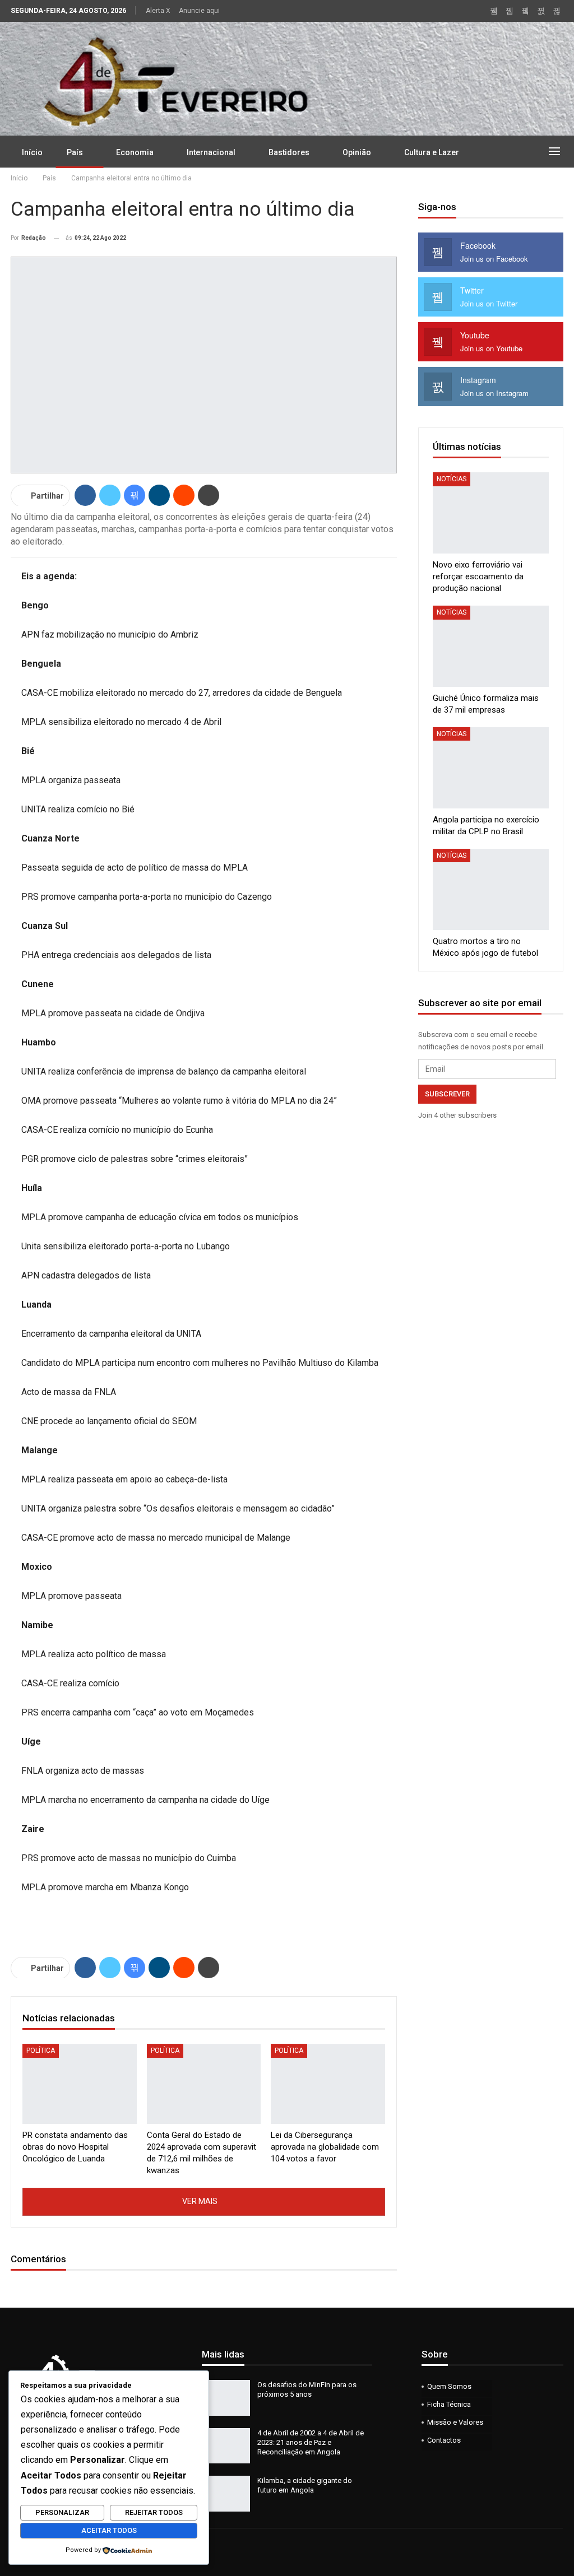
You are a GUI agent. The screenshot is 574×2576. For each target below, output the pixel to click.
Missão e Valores (455, 2422)
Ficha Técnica (449, 2404)
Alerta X (158, 11)
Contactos (444, 2440)
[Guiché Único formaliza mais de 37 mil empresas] (491, 646)
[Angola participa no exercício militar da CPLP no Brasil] (491, 768)
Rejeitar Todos (154, 2512)
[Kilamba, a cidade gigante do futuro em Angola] (226, 2494)
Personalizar (62, 2512)
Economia (135, 152)
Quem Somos (449, 2386)
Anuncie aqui (199, 11)
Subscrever (447, 1094)
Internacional (211, 152)
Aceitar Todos (109, 2530)
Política (41, 2050)
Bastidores (289, 152)
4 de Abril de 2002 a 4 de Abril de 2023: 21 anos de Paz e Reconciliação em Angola (311, 2442)
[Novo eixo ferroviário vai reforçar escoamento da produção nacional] (491, 513)
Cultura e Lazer (432, 152)
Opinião (357, 152)
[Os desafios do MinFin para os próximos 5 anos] (226, 2398)
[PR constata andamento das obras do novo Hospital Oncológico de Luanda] (80, 2084)
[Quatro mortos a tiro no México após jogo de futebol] (491, 889)
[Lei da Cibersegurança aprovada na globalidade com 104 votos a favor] (328, 2084)
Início (32, 152)
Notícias (452, 479)
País (75, 152)
